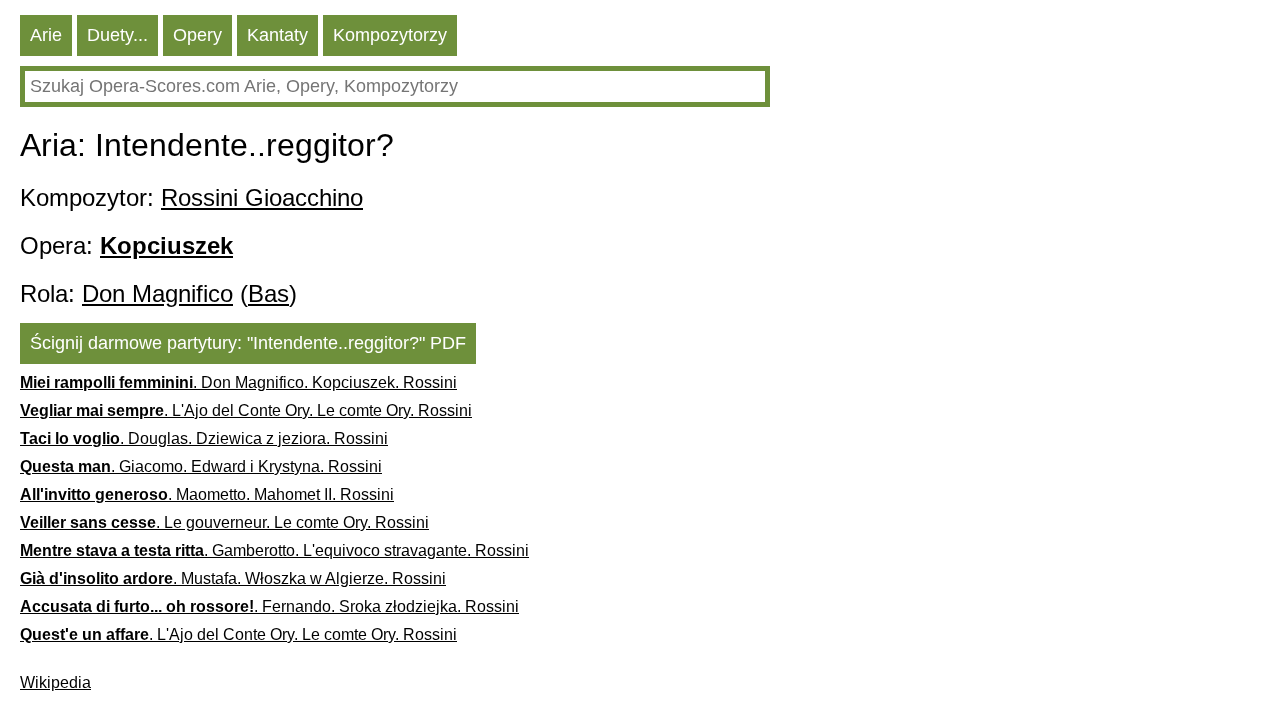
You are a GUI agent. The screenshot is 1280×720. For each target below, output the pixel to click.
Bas (268, 293)
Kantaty (277, 35)
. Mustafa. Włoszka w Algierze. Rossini (233, 578)
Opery (197, 35)
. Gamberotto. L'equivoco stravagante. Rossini (274, 550)
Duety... (117, 35)
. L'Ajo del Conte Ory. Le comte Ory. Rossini (246, 410)
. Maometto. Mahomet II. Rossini (207, 494)
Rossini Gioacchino (262, 197)
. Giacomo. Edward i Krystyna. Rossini (201, 466)
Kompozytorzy (390, 35)
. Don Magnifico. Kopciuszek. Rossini (238, 382)
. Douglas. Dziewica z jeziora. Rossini (204, 438)
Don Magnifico (157, 293)
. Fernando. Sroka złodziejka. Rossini (269, 606)
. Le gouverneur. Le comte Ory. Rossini (224, 522)
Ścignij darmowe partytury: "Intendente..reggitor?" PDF (248, 343)
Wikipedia (55, 682)
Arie (46, 35)
